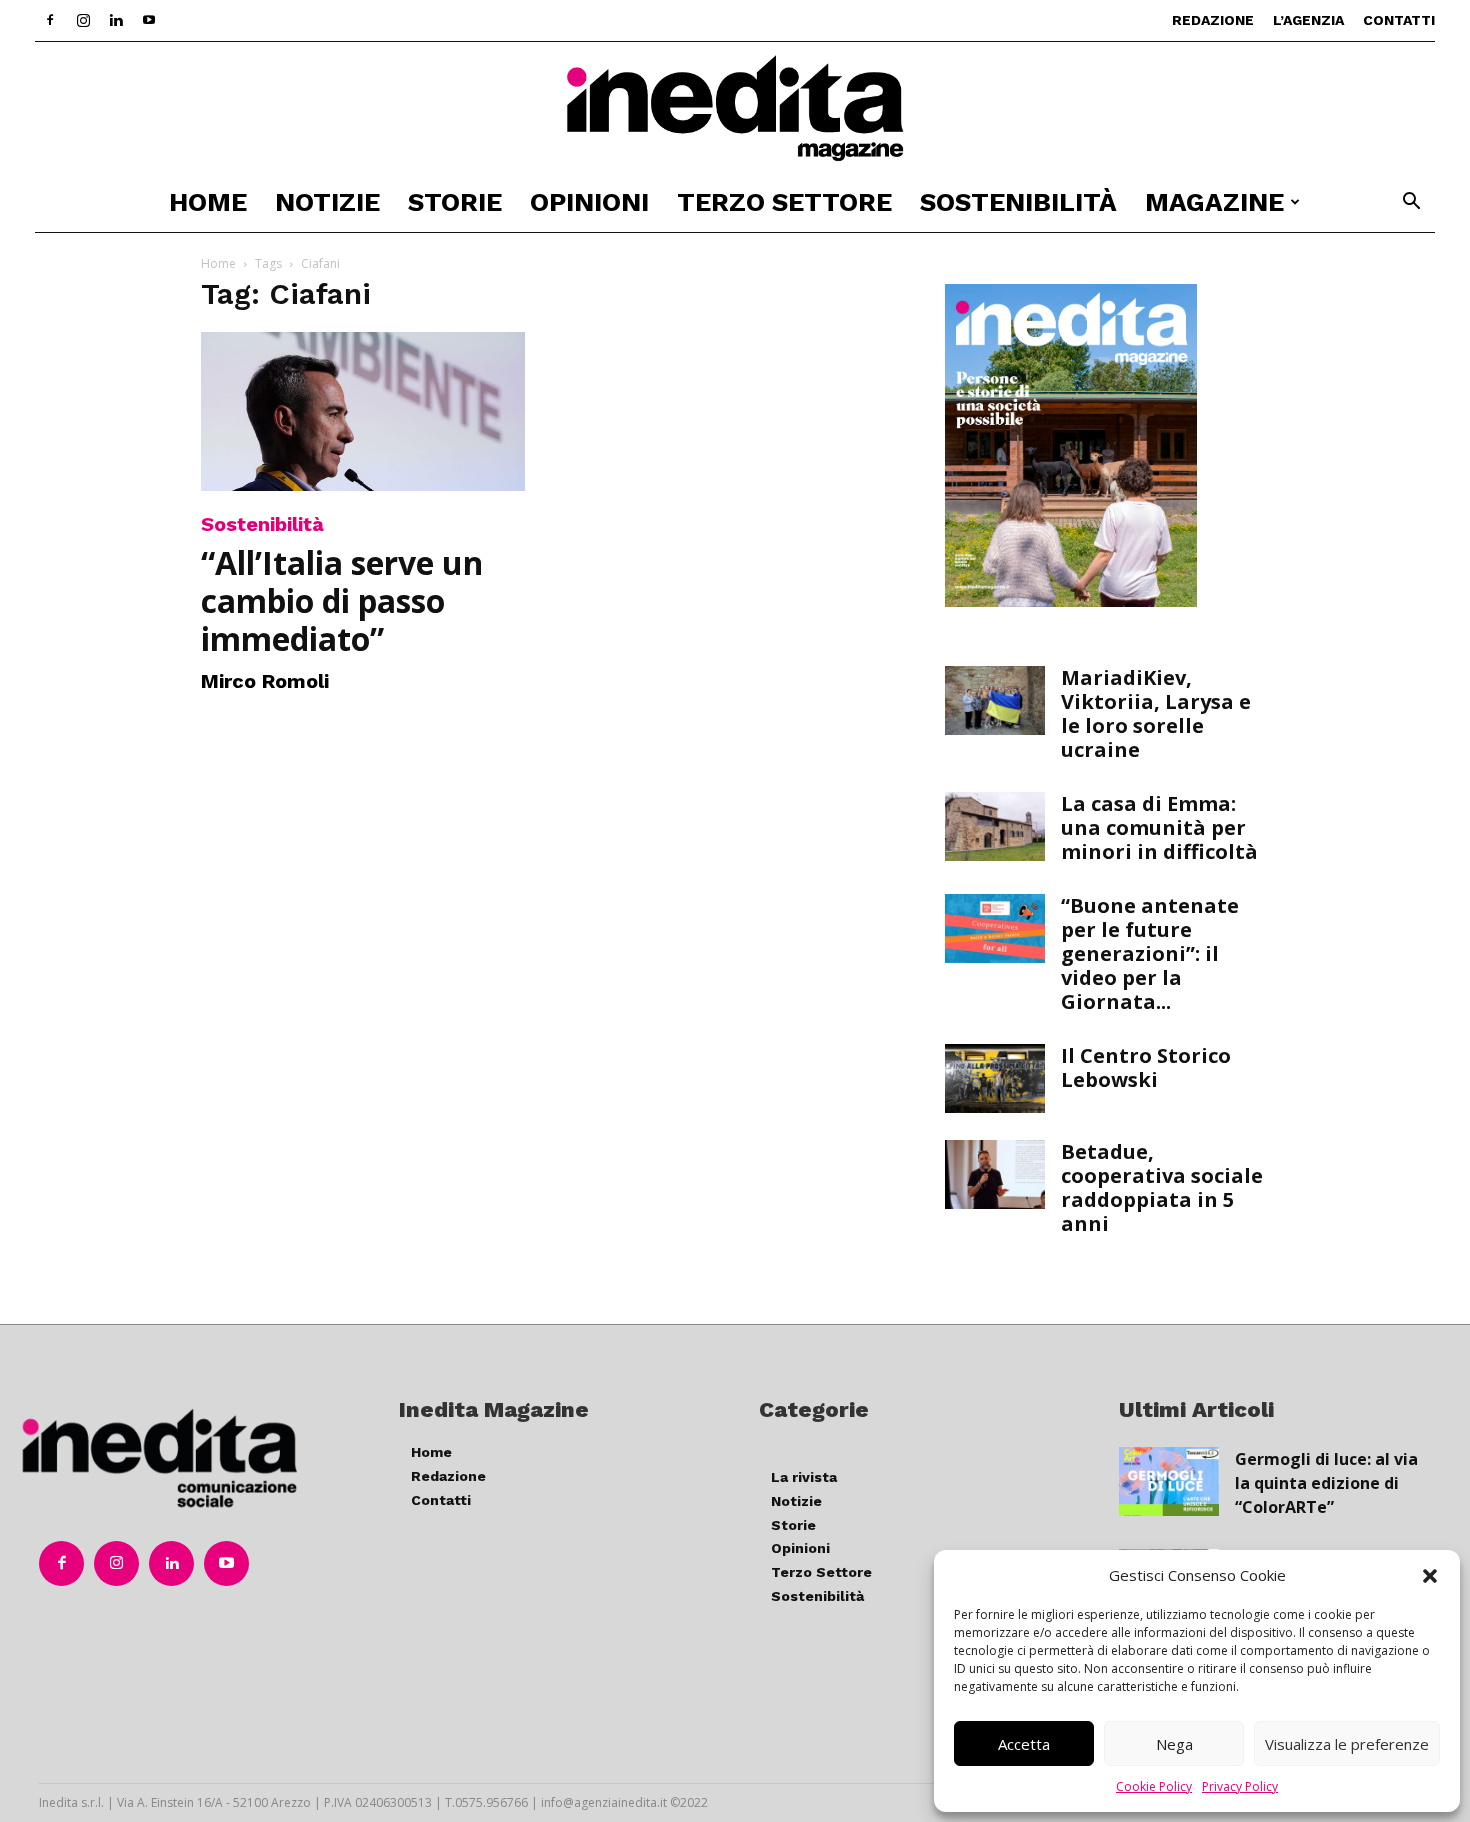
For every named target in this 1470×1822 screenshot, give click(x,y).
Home (208, 202)
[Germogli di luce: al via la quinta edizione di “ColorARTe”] (1169, 1481)
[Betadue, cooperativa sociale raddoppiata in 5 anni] (995, 1174)
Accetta (1024, 1744)
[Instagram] (83, 20)
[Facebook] (50, 20)
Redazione (1213, 20)
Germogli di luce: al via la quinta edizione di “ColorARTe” (1326, 1483)
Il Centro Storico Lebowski (1146, 1067)
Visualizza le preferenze (1347, 1744)
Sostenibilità (1018, 202)
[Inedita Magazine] (735, 108)
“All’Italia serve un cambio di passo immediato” (342, 600)
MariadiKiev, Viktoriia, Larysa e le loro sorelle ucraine (1156, 713)
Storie (455, 202)
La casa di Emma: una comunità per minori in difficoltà (1159, 827)
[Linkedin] (116, 20)
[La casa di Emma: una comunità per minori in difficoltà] (995, 826)
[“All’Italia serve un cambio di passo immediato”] (363, 411)
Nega (1174, 1744)
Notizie (327, 202)
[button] (1430, 1576)
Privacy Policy (1240, 1786)
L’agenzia (1308, 20)
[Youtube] (149, 20)
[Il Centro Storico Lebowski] (995, 1078)
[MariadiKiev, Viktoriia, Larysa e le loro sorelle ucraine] (995, 700)
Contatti (1399, 20)
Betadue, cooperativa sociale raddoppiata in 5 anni (1162, 1187)
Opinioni (589, 202)
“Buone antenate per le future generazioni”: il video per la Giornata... (1150, 953)
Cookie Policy (1154, 1786)
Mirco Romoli (265, 681)
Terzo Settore (784, 202)
